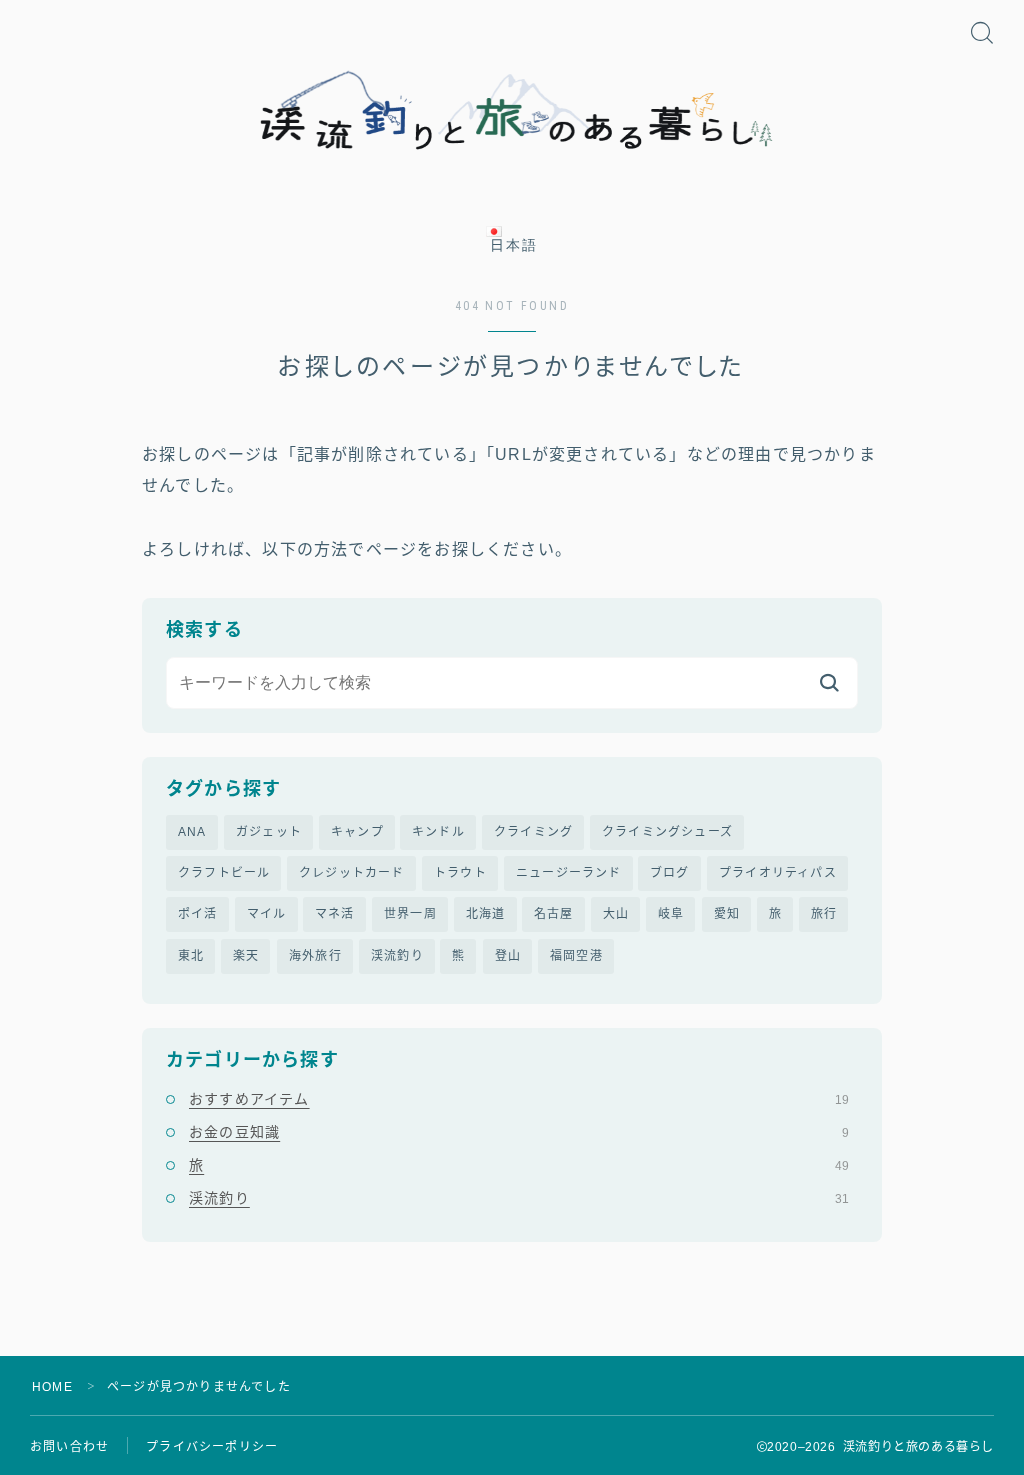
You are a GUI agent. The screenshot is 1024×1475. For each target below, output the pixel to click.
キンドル (438, 832)
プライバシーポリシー (212, 1447)
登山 (508, 956)
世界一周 (410, 914)
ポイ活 (198, 914)
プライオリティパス (778, 873)
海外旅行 (315, 956)
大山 (616, 914)
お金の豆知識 (519, 1132)
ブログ (670, 873)
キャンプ (357, 832)
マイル (267, 914)
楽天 (246, 956)
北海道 (486, 914)
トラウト (460, 873)
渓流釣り (397, 956)
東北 (191, 956)
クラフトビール (224, 873)
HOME (52, 1387)
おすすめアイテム (519, 1099)
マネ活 (335, 914)
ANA (192, 832)
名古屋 (554, 914)
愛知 (727, 914)
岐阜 (671, 914)
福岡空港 (576, 956)
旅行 (824, 914)
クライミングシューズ (667, 832)
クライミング (533, 832)
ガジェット (269, 832)
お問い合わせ (69, 1447)
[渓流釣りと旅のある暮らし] (512, 111)
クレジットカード (352, 873)
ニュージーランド (569, 873)
